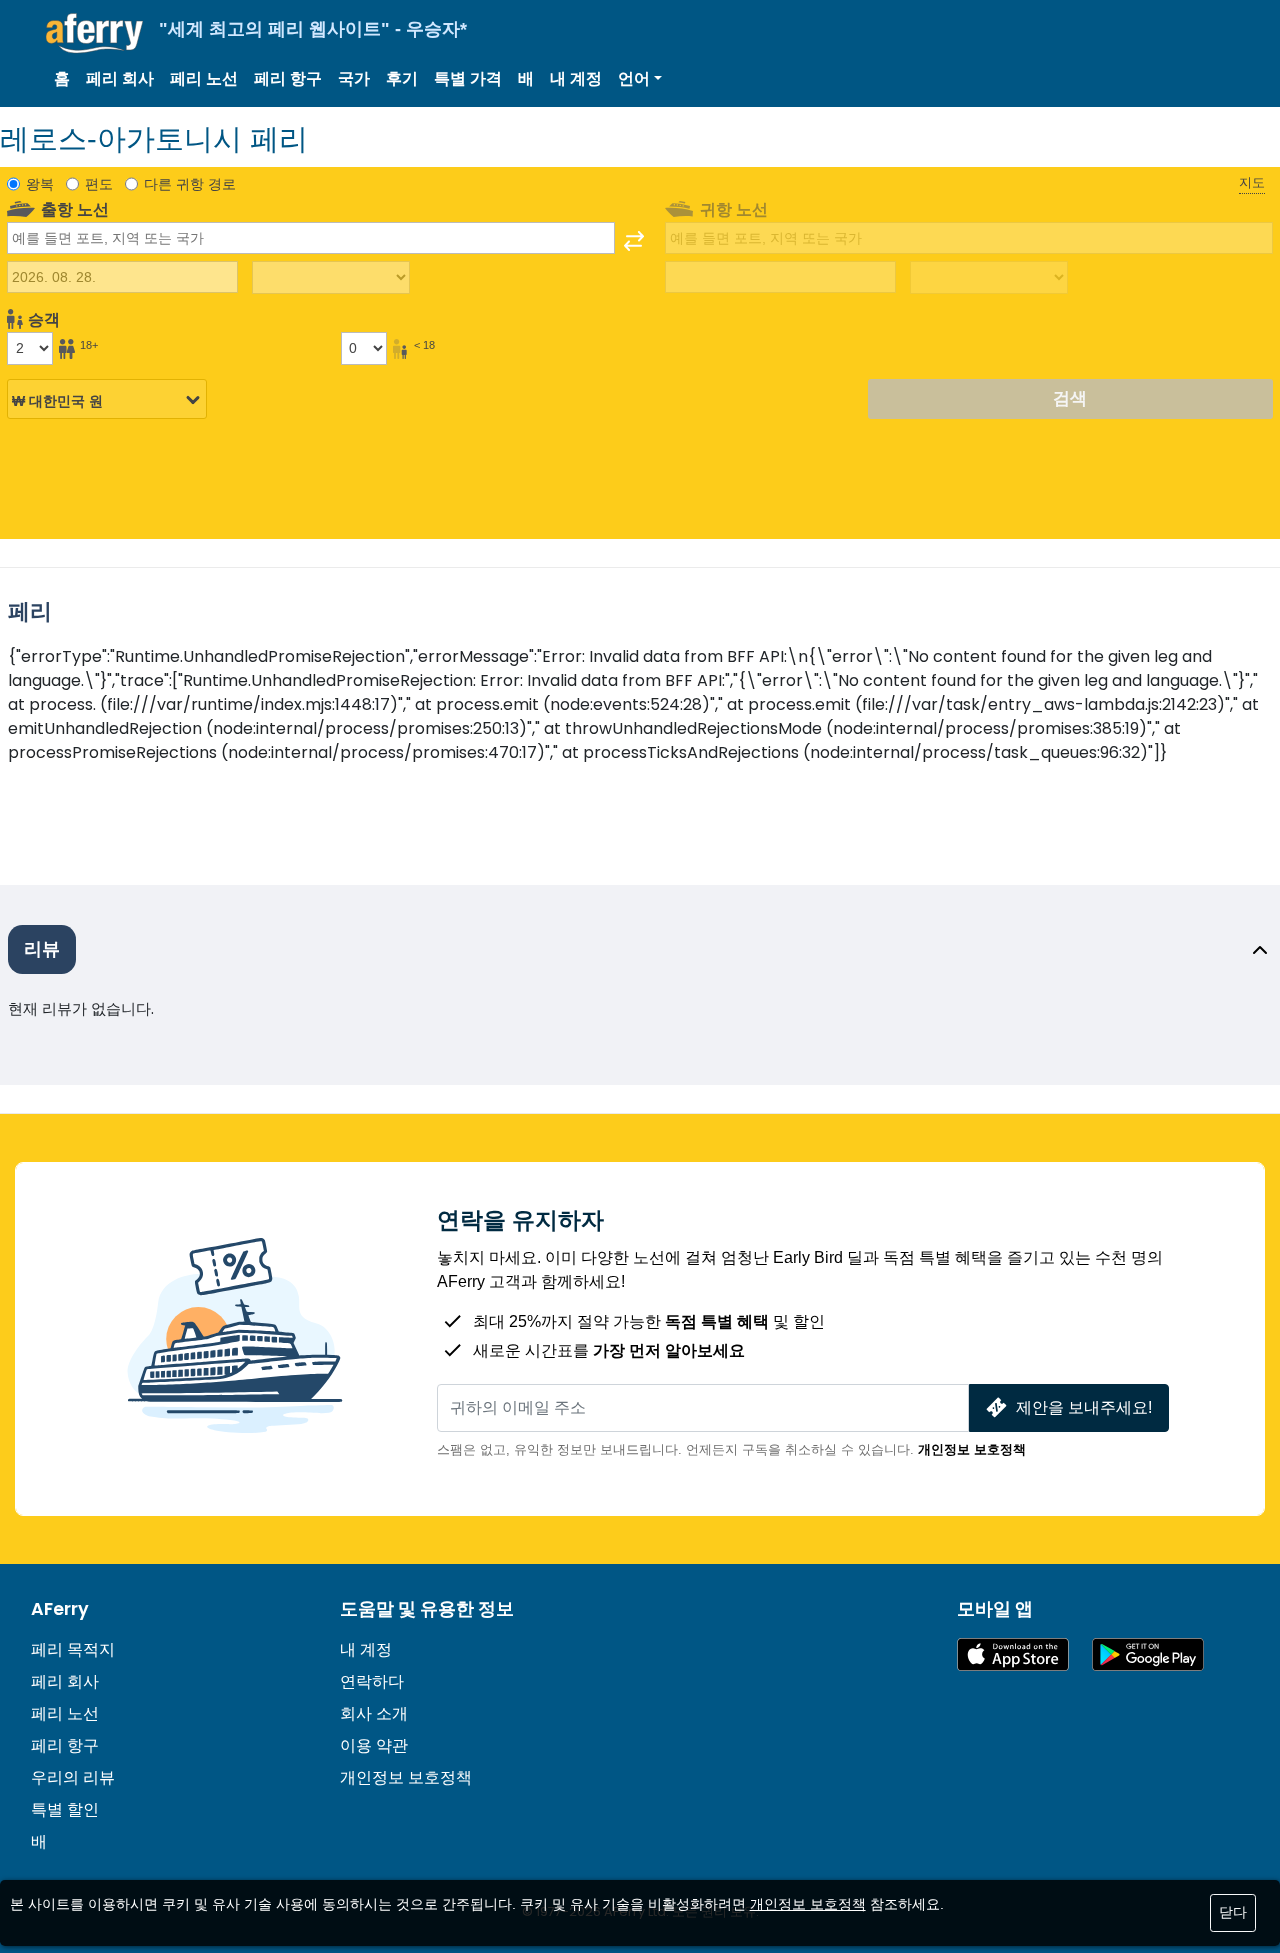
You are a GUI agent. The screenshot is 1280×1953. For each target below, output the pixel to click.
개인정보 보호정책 (972, 1449)
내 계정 (576, 78)
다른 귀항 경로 (190, 184)
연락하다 (372, 1681)
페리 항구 (288, 78)
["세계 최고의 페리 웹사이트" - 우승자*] (94, 33)
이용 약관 (374, 1745)
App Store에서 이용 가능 (1013, 1654)
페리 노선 (204, 78)
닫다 (1233, 1912)
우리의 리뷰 (73, 1777)
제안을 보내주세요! (1084, 1407)
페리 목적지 (73, 1649)
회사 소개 (374, 1713)
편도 (99, 184)
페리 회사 (120, 78)
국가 (354, 78)
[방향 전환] (634, 241)
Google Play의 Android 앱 (1148, 1654)
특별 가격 (468, 78)
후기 (402, 78)
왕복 (40, 184)
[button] (640, 79)
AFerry (60, 1609)
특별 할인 (65, 1809)
